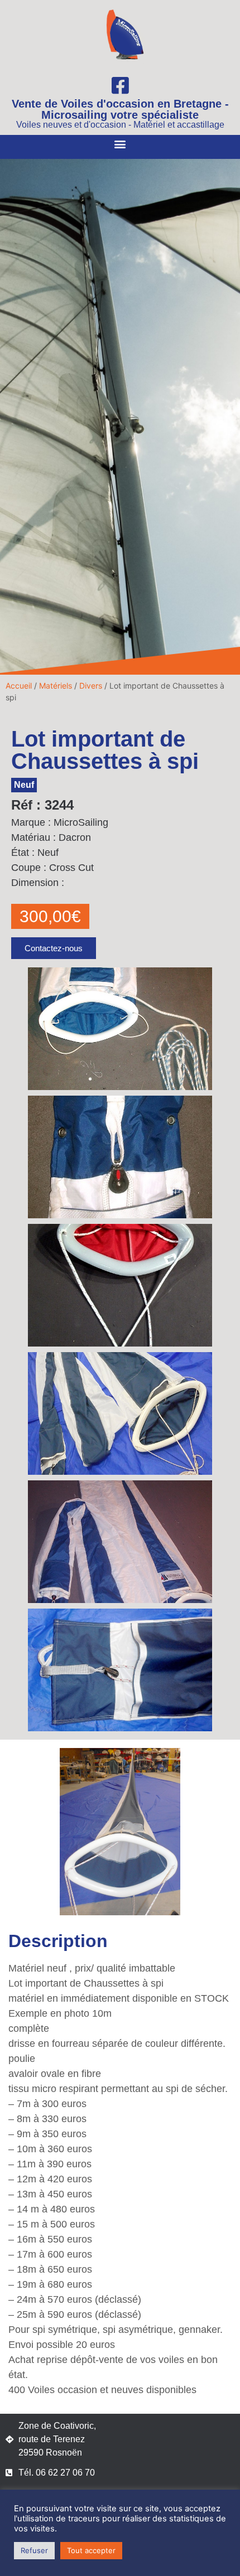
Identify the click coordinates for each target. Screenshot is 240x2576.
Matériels (56, 686)
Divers (91, 686)
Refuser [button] (34, 2550)
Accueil (19, 686)
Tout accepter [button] (91, 2550)
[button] (120, 144)
